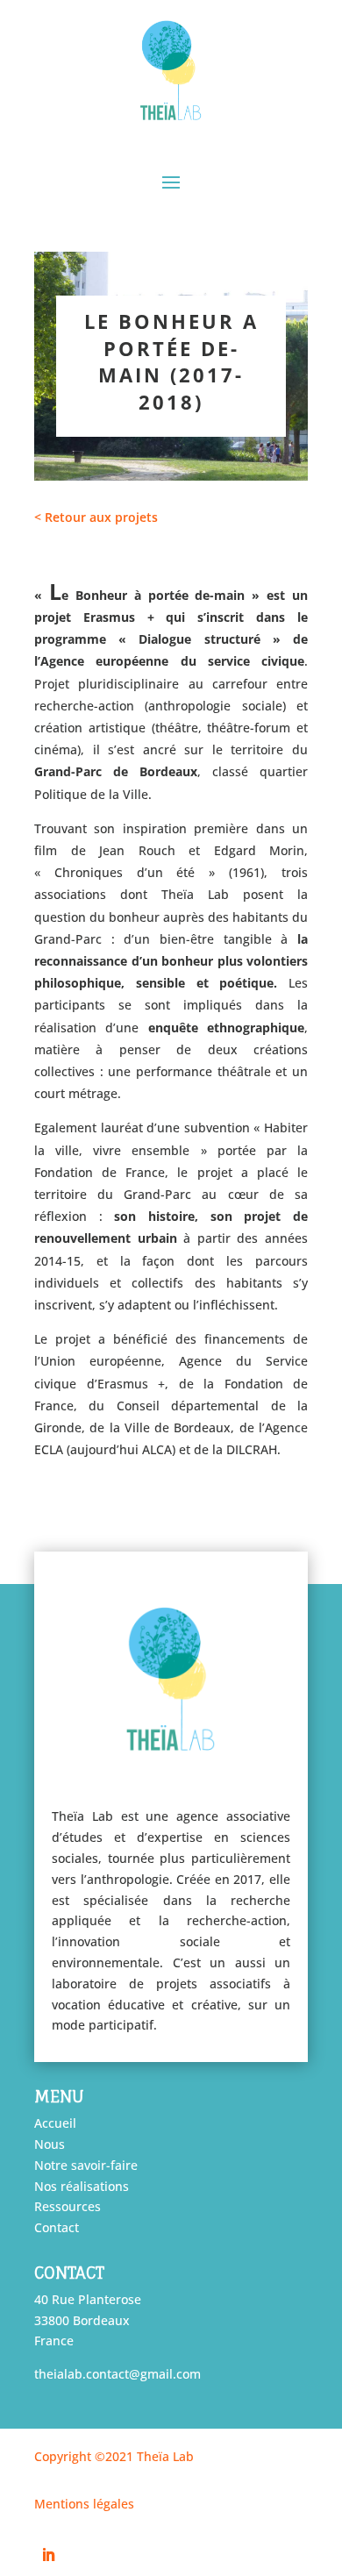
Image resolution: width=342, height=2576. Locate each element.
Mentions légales (84, 2504)
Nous (50, 2144)
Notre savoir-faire (86, 2165)
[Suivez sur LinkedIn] (48, 2555)
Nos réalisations (82, 2186)
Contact (57, 2227)
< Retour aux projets (98, 517)
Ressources (68, 2206)
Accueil (55, 2123)
